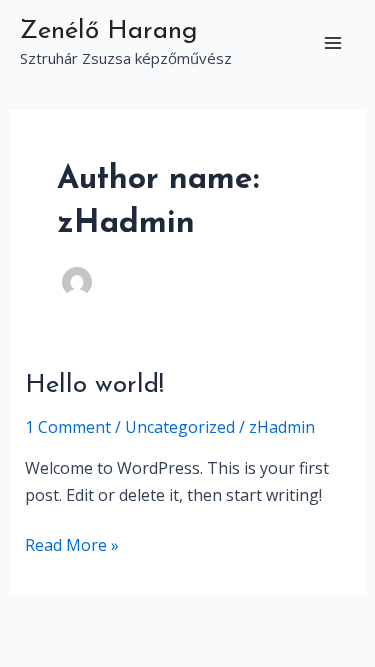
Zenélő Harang (109, 31)
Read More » (72, 544)
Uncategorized (180, 427)
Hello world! (94, 385)
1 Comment (68, 427)
